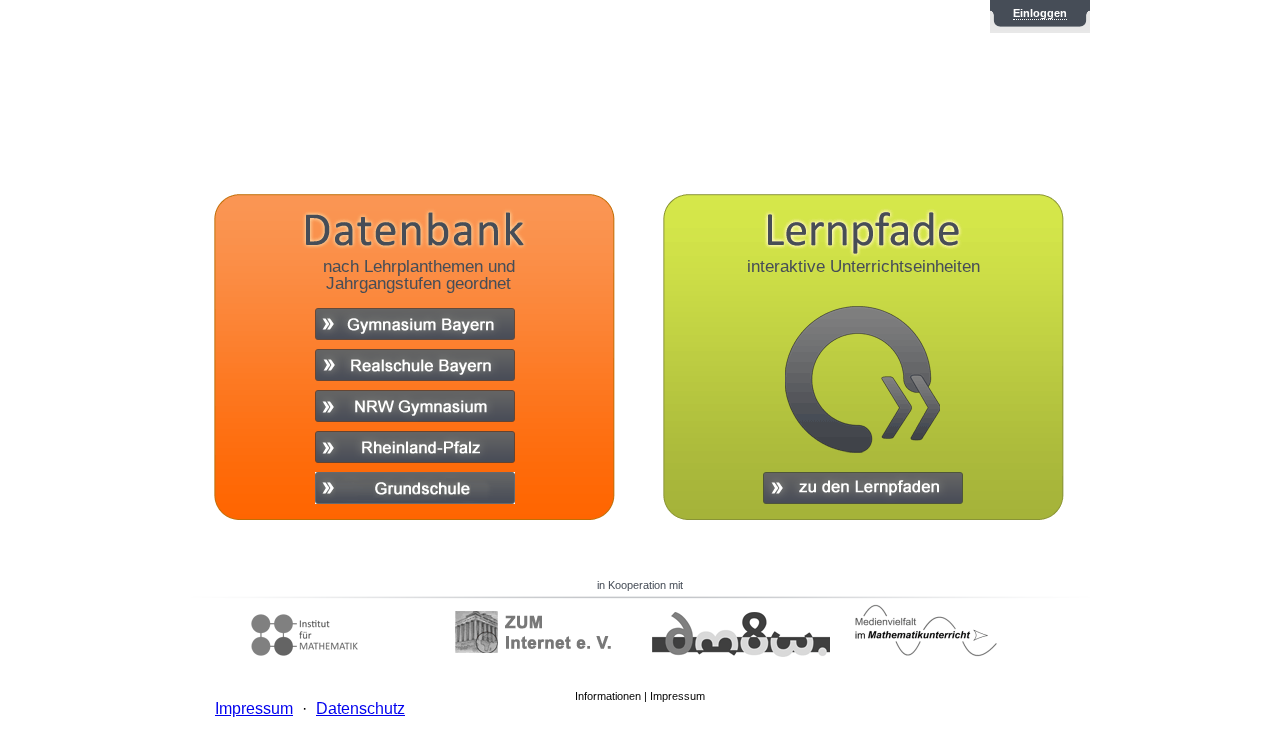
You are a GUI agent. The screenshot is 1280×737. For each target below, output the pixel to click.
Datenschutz (360, 708)
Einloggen (1040, 13)
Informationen (608, 696)
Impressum (677, 696)
